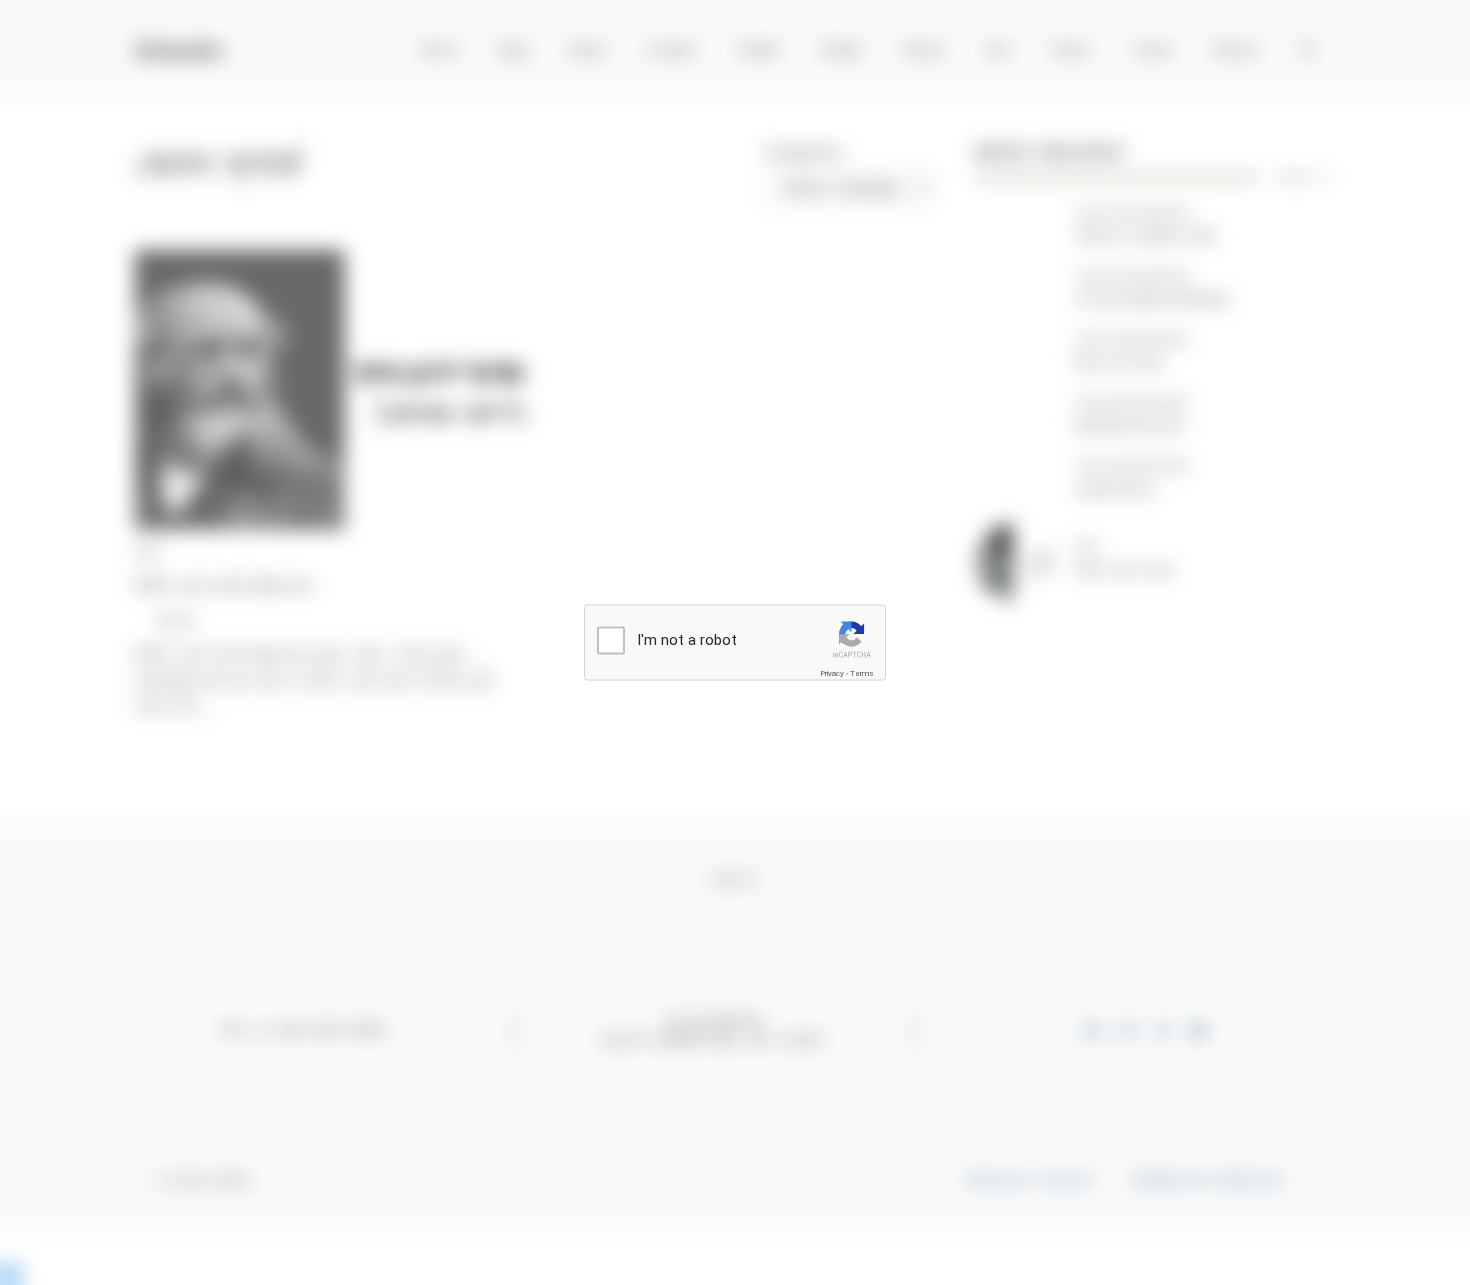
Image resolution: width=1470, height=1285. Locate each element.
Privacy (832, 672)
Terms (862, 672)
